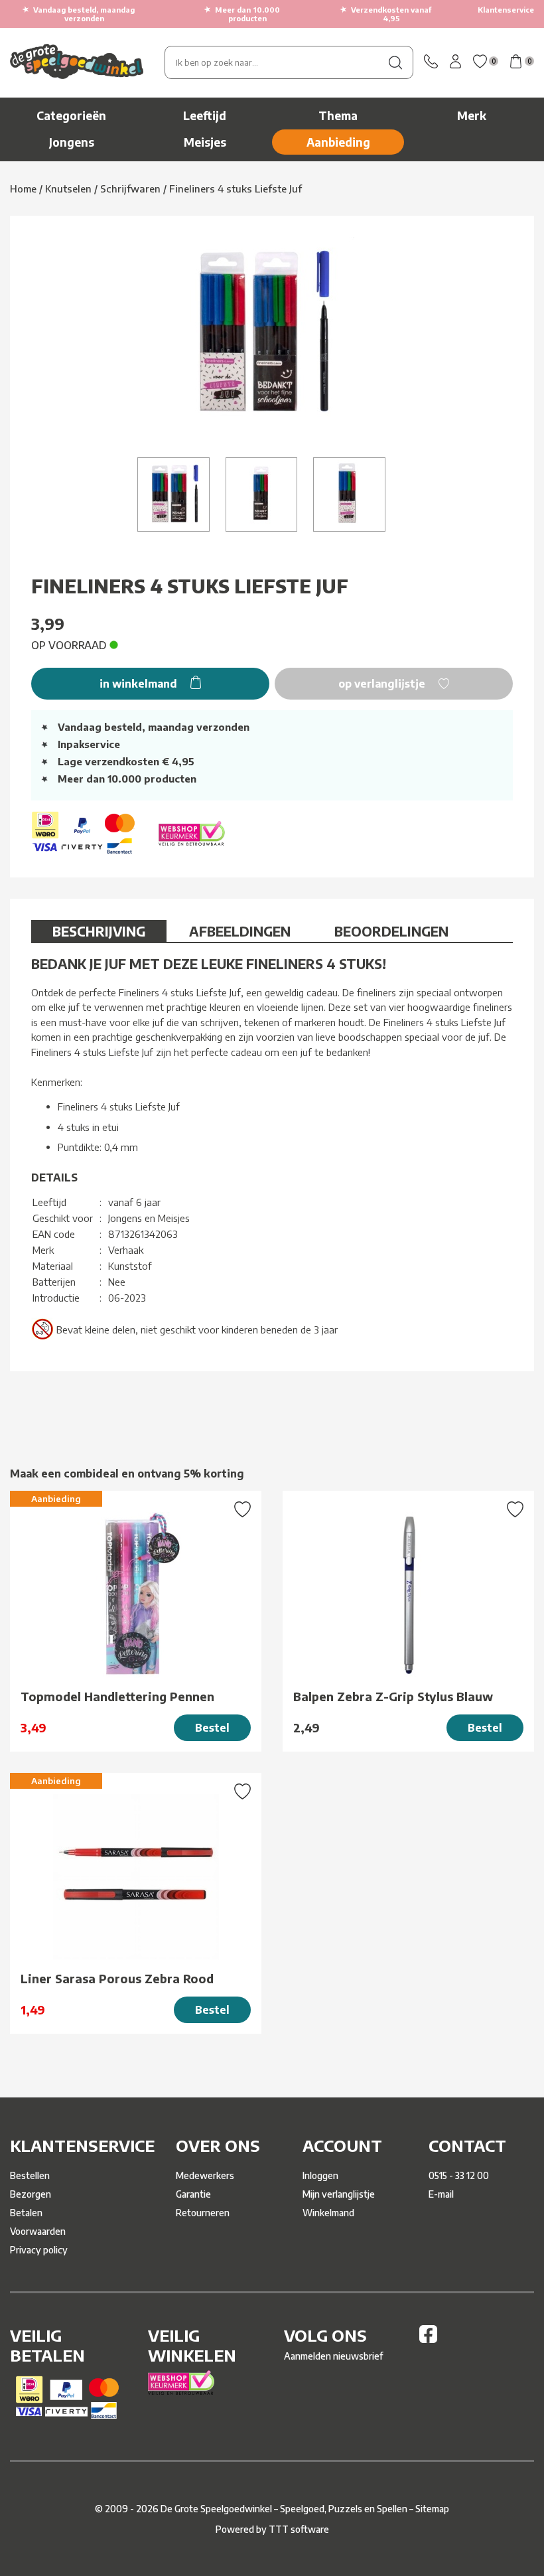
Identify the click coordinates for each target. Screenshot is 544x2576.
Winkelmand (328, 2213)
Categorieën (71, 115)
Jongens (72, 142)
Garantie (193, 2194)
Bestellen (30, 2175)
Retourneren (203, 2213)
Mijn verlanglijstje (339, 2194)
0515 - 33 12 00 (459, 2175)
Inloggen (320, 2175)
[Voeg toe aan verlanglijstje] (242, 1511)
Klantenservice (506, 10)
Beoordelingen (391, 931)
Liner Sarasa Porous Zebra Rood (117, 1978)
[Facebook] (428, 2339)
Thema (338, 115)
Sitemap (432, 2509)
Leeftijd (205, 115)
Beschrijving (99, 931)
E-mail (441, 2194)
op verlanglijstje (383, 684)
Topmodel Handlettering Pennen (117, 1696)
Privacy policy (39, 2250)
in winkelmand (140, 684)
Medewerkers (205, 2175)
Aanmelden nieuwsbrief (333, 2356)
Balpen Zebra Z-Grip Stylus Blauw (393, 1696)
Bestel (212, 1728)
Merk (472, 115)
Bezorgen (31, 2194)
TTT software (299, 2529)
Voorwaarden (38, 2231)
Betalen (26, 2213)
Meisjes (205, 142)
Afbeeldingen (240, 931)
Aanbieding (338, 142)
